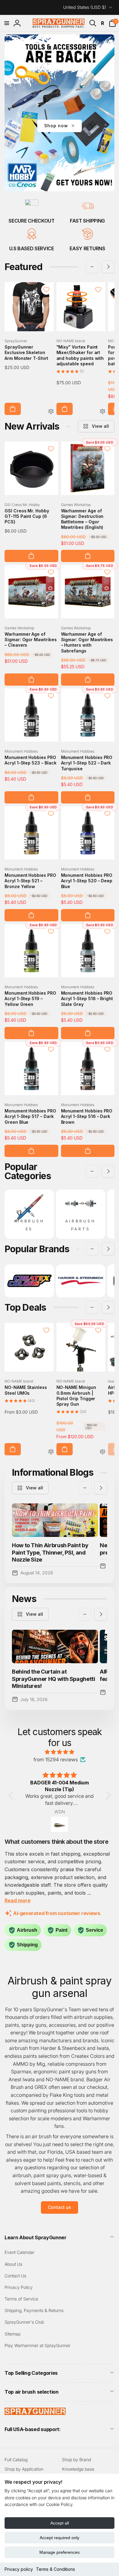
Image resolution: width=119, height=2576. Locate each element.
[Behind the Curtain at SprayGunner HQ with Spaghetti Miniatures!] (55, 1646)
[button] (7, 23)
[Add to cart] (13, 409)
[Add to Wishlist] (46, 290)
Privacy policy (19, 2569)
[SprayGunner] (35, 2413)
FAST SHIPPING (87, 221)
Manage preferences (60, 2552)
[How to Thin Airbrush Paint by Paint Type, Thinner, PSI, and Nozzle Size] (55, 1520)
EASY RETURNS (87, 248)
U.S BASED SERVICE (32, 248)
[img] (60, 1752)
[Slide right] (108, 267)
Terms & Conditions (56, 2569)
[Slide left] (92, 267)
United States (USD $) (85, 7)
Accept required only (60, 2538)
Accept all (60, 2523)
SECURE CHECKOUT (31, 221)
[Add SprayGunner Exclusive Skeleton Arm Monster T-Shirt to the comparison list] (51, 412)
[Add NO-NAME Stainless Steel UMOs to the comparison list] (51, 1452)
